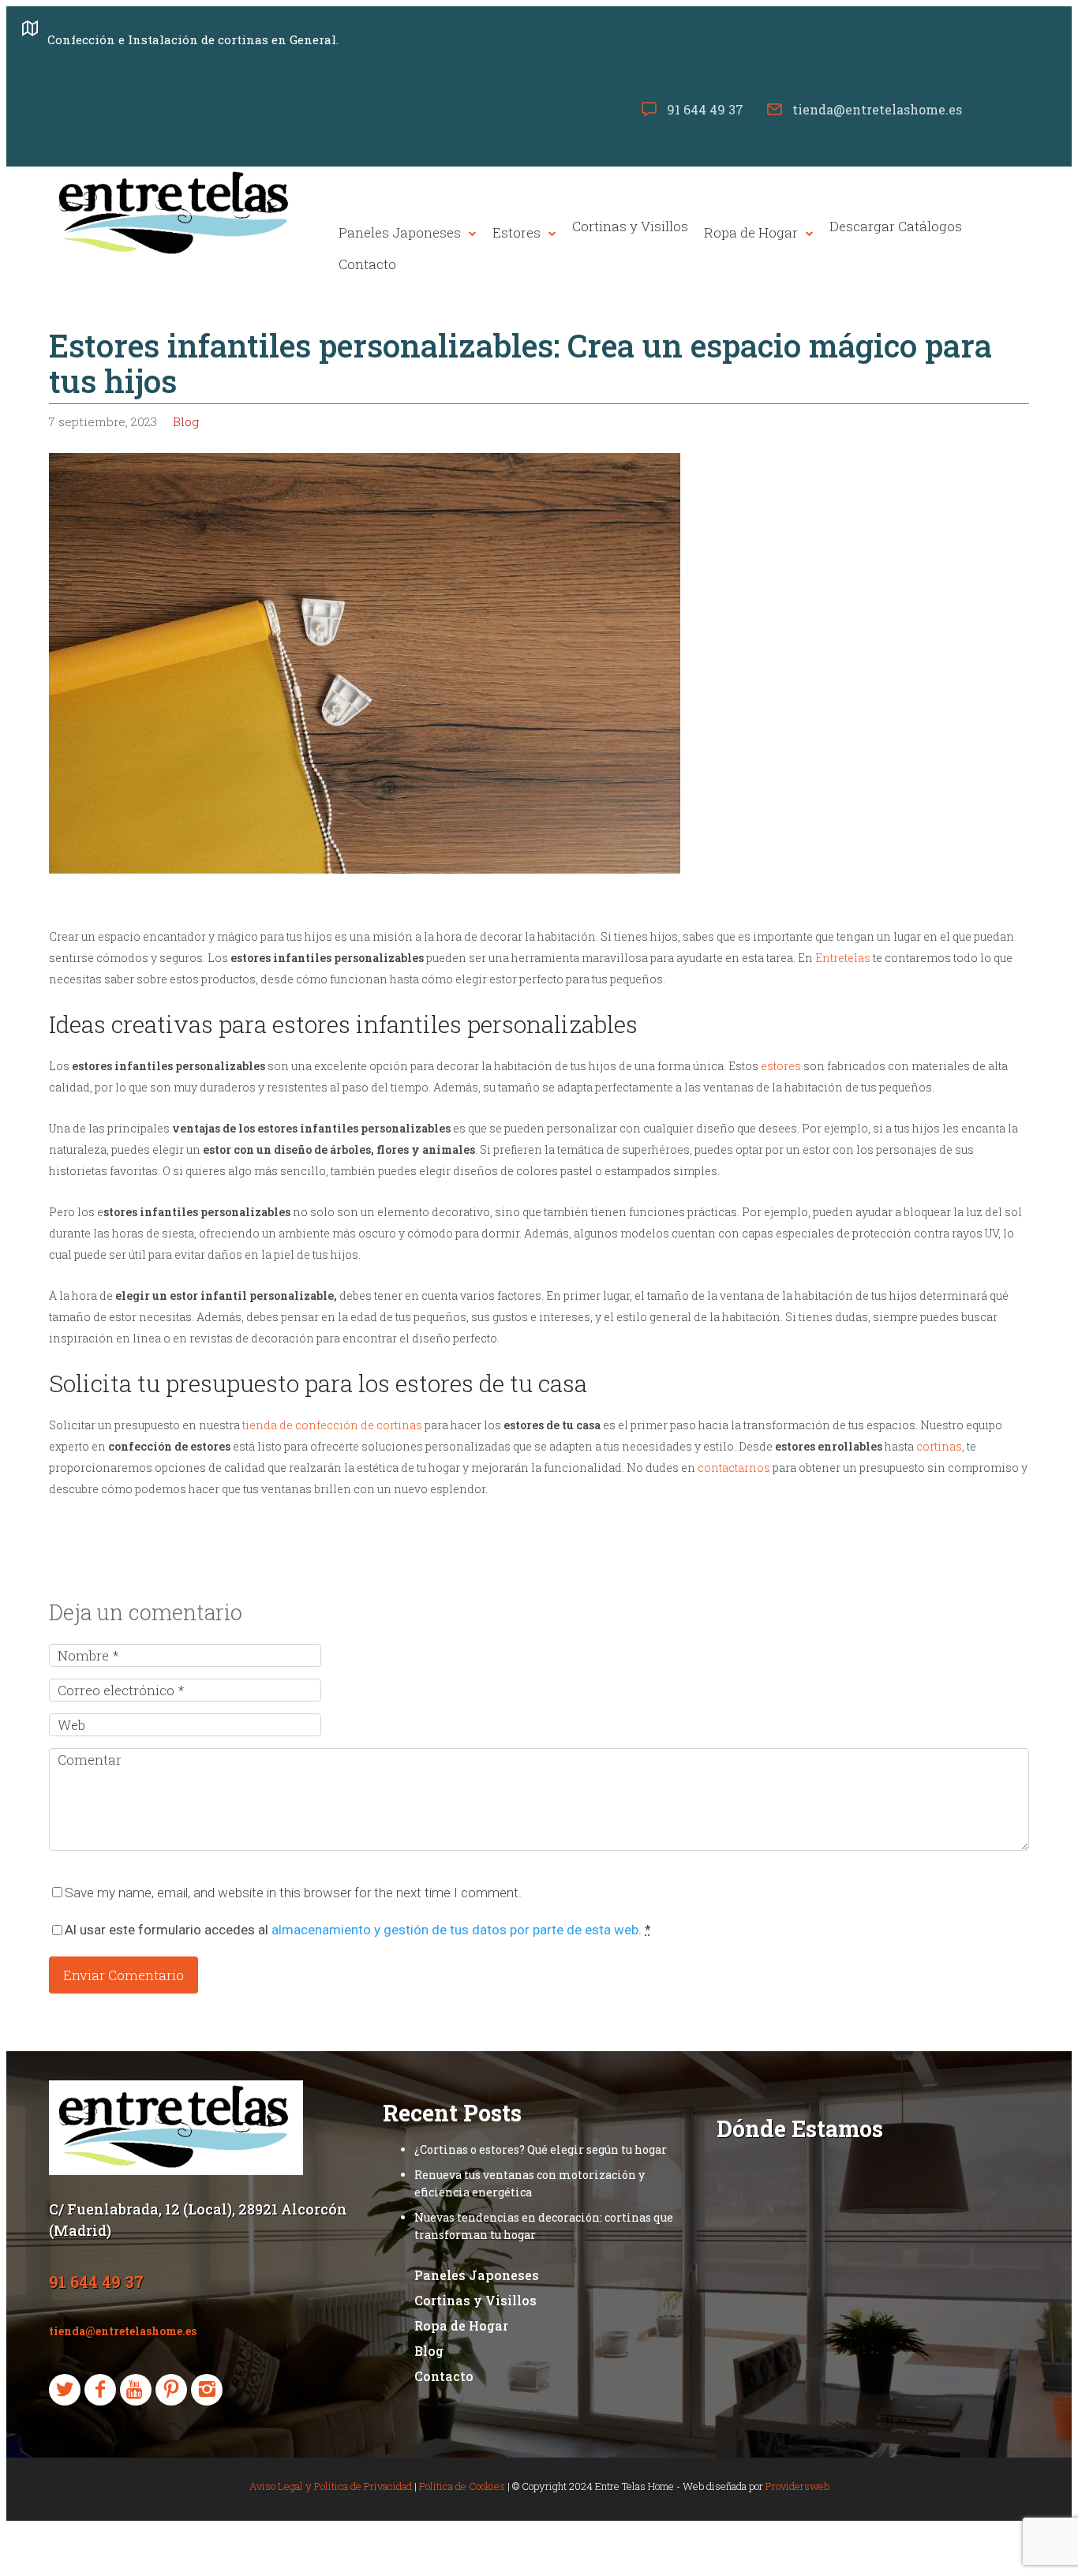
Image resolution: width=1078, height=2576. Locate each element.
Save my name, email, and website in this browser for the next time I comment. (293, 1893)
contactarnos (734, 1468)
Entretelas (843, 958)
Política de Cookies (462, 2486)
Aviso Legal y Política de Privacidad (331, 2486)
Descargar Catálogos (896, 227)
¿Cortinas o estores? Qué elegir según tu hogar (541, 2149)
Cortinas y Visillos (630, 227)
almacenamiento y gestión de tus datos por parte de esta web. (457, 1930)
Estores (517, 233)
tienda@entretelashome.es (877, 109)
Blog (186, 421)
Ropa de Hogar (751, 233)
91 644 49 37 (705, 109)
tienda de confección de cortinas (332, 1425)
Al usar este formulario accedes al (358, 1930)
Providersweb (797, 2486)
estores (781, 1066)
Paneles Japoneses (400, 233)
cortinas (939, 1446)
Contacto (367, 264)
